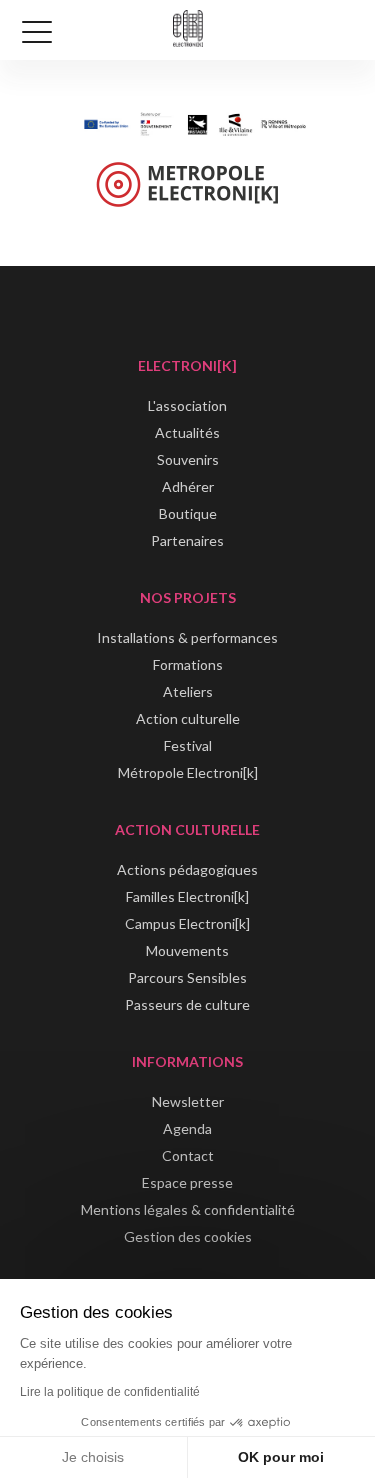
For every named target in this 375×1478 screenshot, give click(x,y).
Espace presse (187, 1182)
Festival (188, 745)
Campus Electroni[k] (187, 923)
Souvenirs (188, 459)
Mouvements (187, 950)
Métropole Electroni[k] (188, 772)
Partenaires (187, 540)
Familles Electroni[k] (187, 896)
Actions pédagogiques (187, 869)
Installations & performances (187, 637)
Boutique (188, 513)
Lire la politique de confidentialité (110, 1392)
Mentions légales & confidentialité (188, 1209)
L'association (187, 405)
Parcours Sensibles (187, 977)
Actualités (187, 432)
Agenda (187, 1128)
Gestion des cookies (188, 1236)
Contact (188, 1155)
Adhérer (188, 486)
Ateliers (188, 691)
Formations (188, 664)
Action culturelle (188, 718)
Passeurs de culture (187, 1004)
